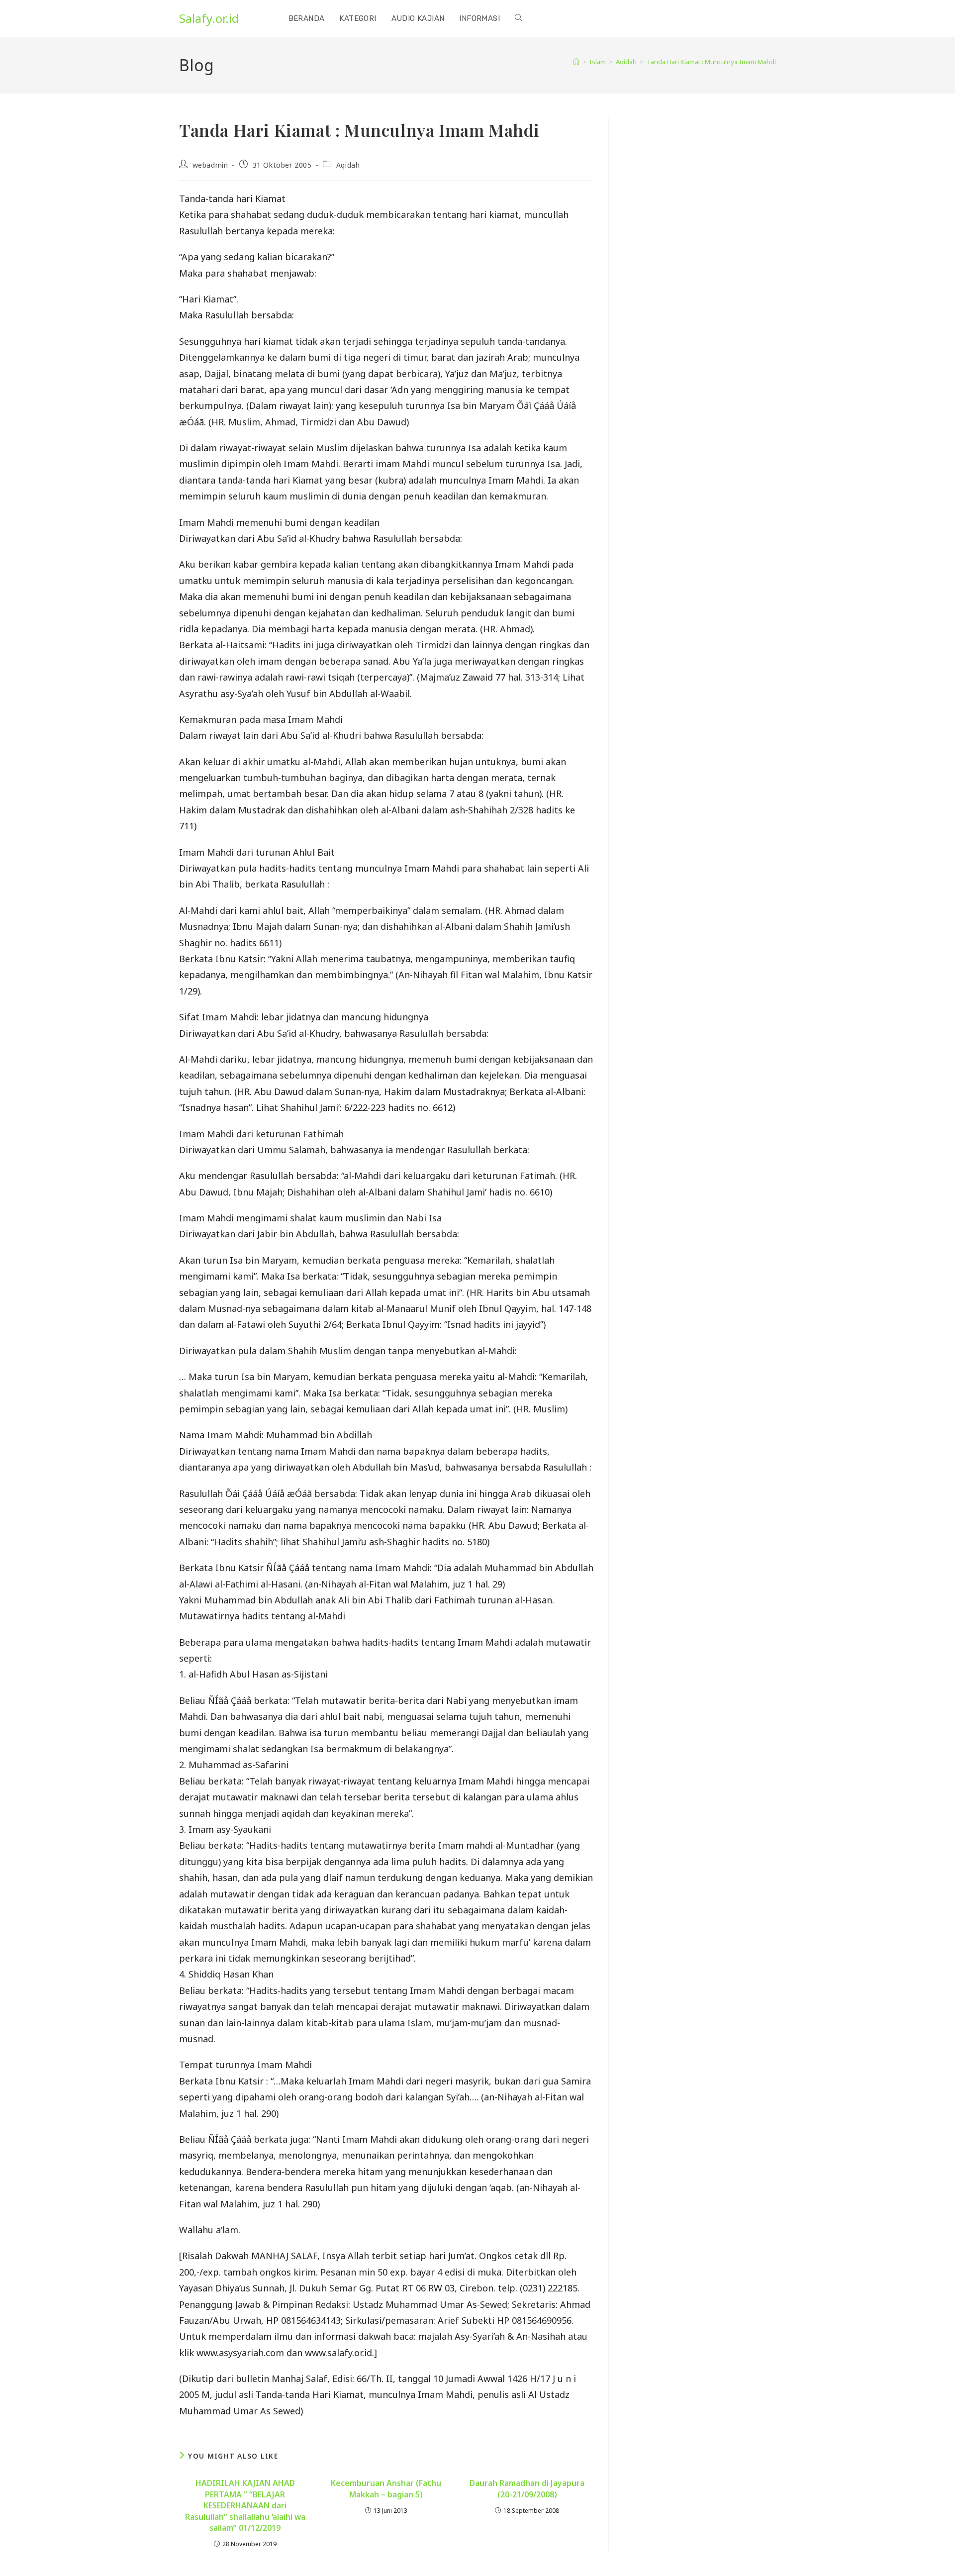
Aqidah (348, 165)
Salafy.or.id (209, 18)
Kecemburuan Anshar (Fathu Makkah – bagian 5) (386, 2488)
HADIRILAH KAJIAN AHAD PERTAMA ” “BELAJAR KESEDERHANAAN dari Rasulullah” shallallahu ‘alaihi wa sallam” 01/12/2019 (245, 2505)
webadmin (210, 165)
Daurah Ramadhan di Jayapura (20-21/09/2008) (527, 2488)
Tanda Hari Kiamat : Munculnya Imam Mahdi (711, 62)
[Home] (576, 62)
